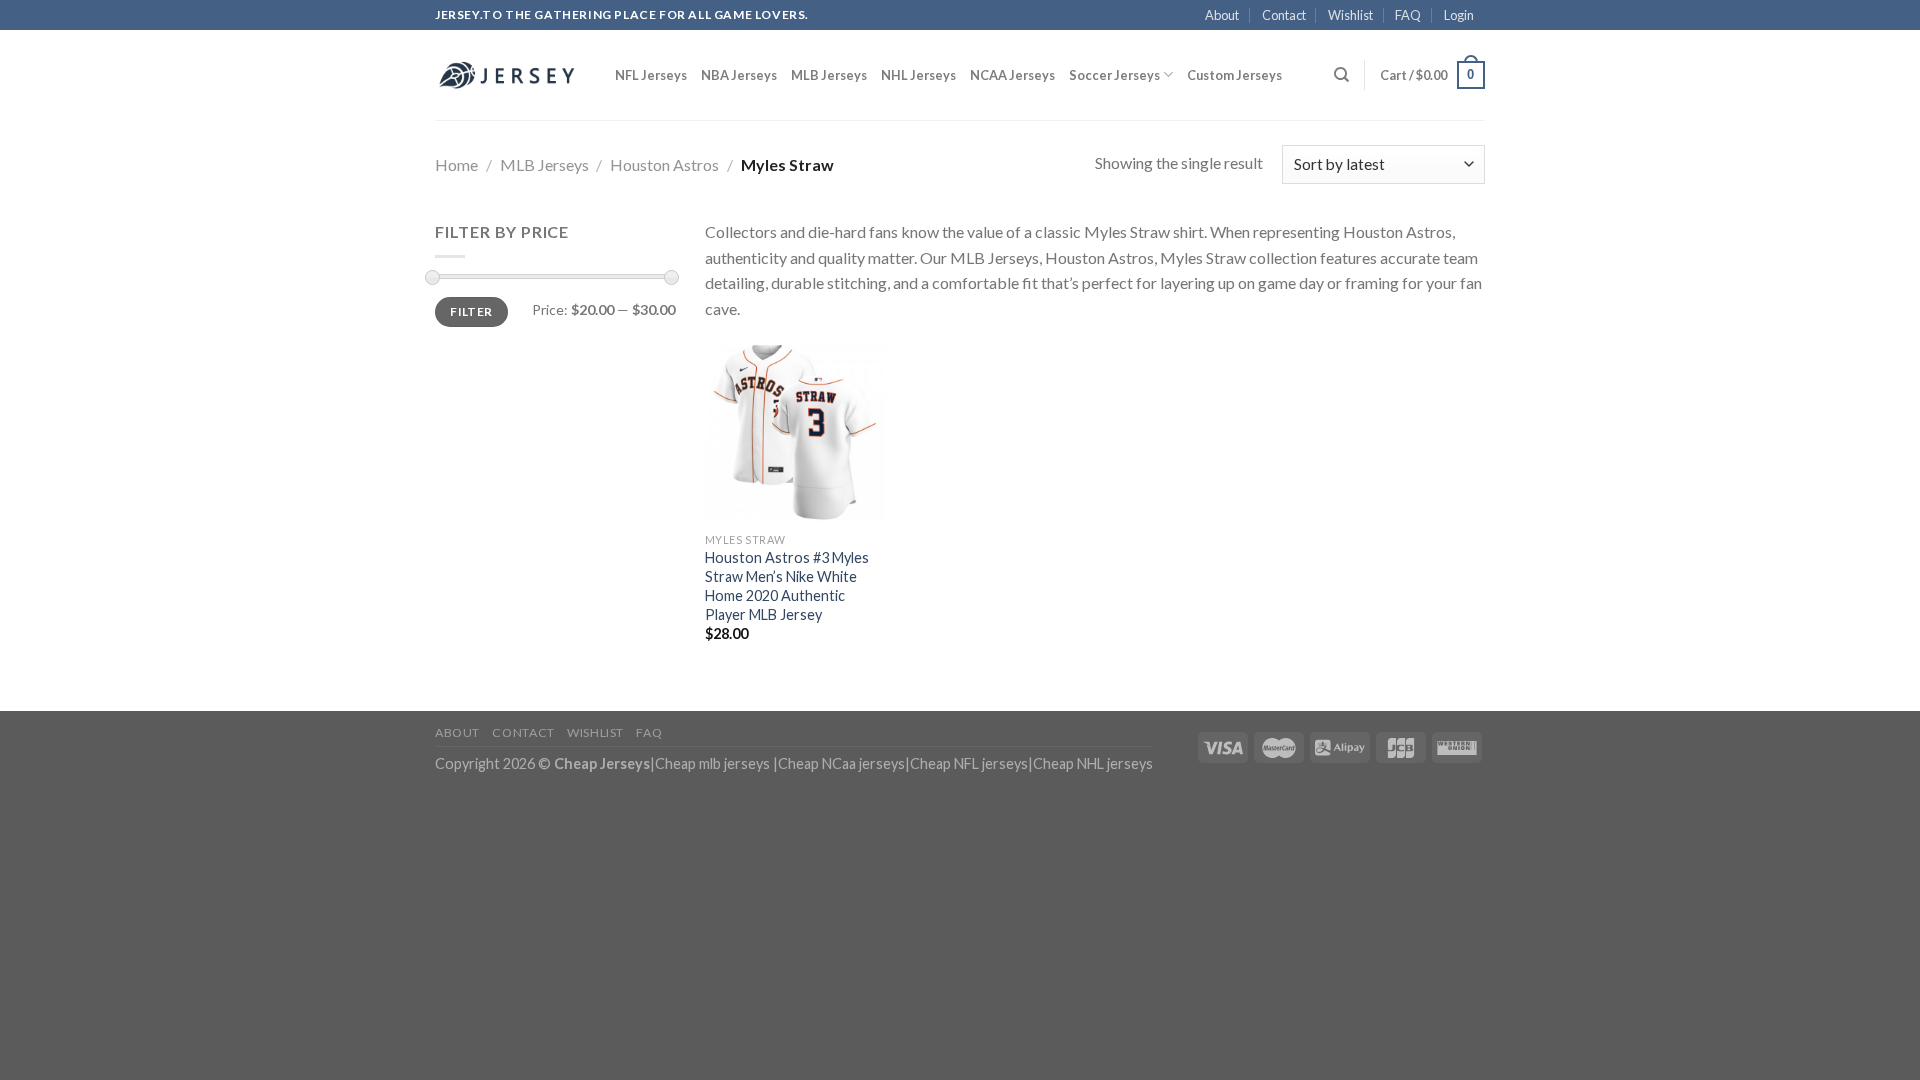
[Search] (1341, 75)
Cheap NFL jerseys (969, 763)
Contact (1284, 15)
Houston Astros (664, 164)
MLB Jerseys (829, 75)
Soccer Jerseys (1114, 75)
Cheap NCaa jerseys (841, 763)
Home (456, 164)
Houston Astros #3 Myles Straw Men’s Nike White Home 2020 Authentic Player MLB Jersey (787, 585)
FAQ (1408, 15)
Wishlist (1350, 15)
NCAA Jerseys (1012, 75)
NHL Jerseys (918, 75)
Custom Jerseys (1234, 75)
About (1222, 15)
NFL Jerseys (651, 75)
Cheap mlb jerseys (712, 763)
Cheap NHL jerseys (1093, 763)
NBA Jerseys (739, 75)
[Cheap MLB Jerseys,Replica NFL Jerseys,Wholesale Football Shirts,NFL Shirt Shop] (510, 75)
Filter (471, 311)
